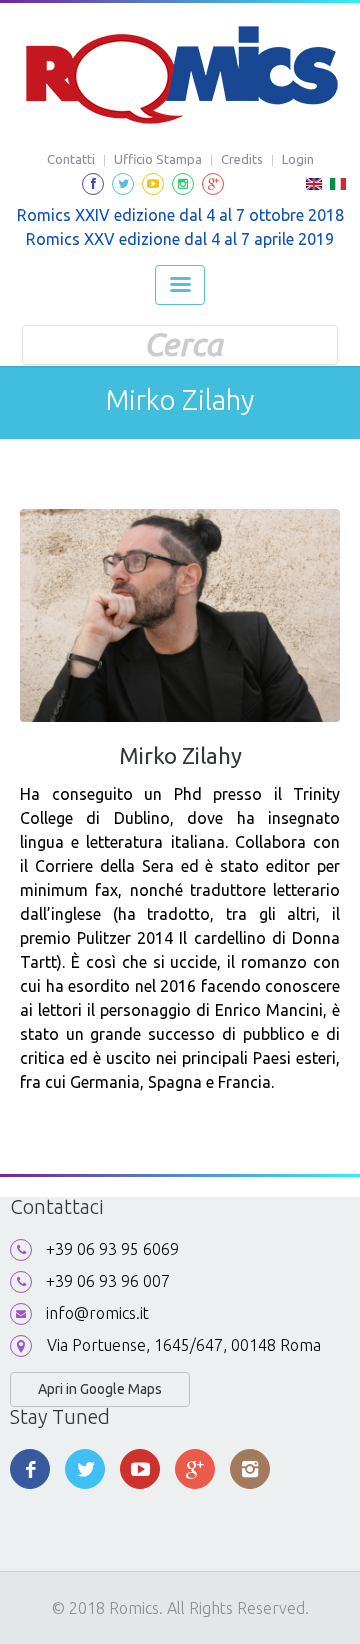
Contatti (71, 159)
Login (298, 159)
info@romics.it (97, 1313)
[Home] (180, 75)
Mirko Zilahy (180, 755)
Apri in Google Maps (100, 1389)
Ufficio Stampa (158, 159)
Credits (242, 159)
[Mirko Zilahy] (314, 190)
